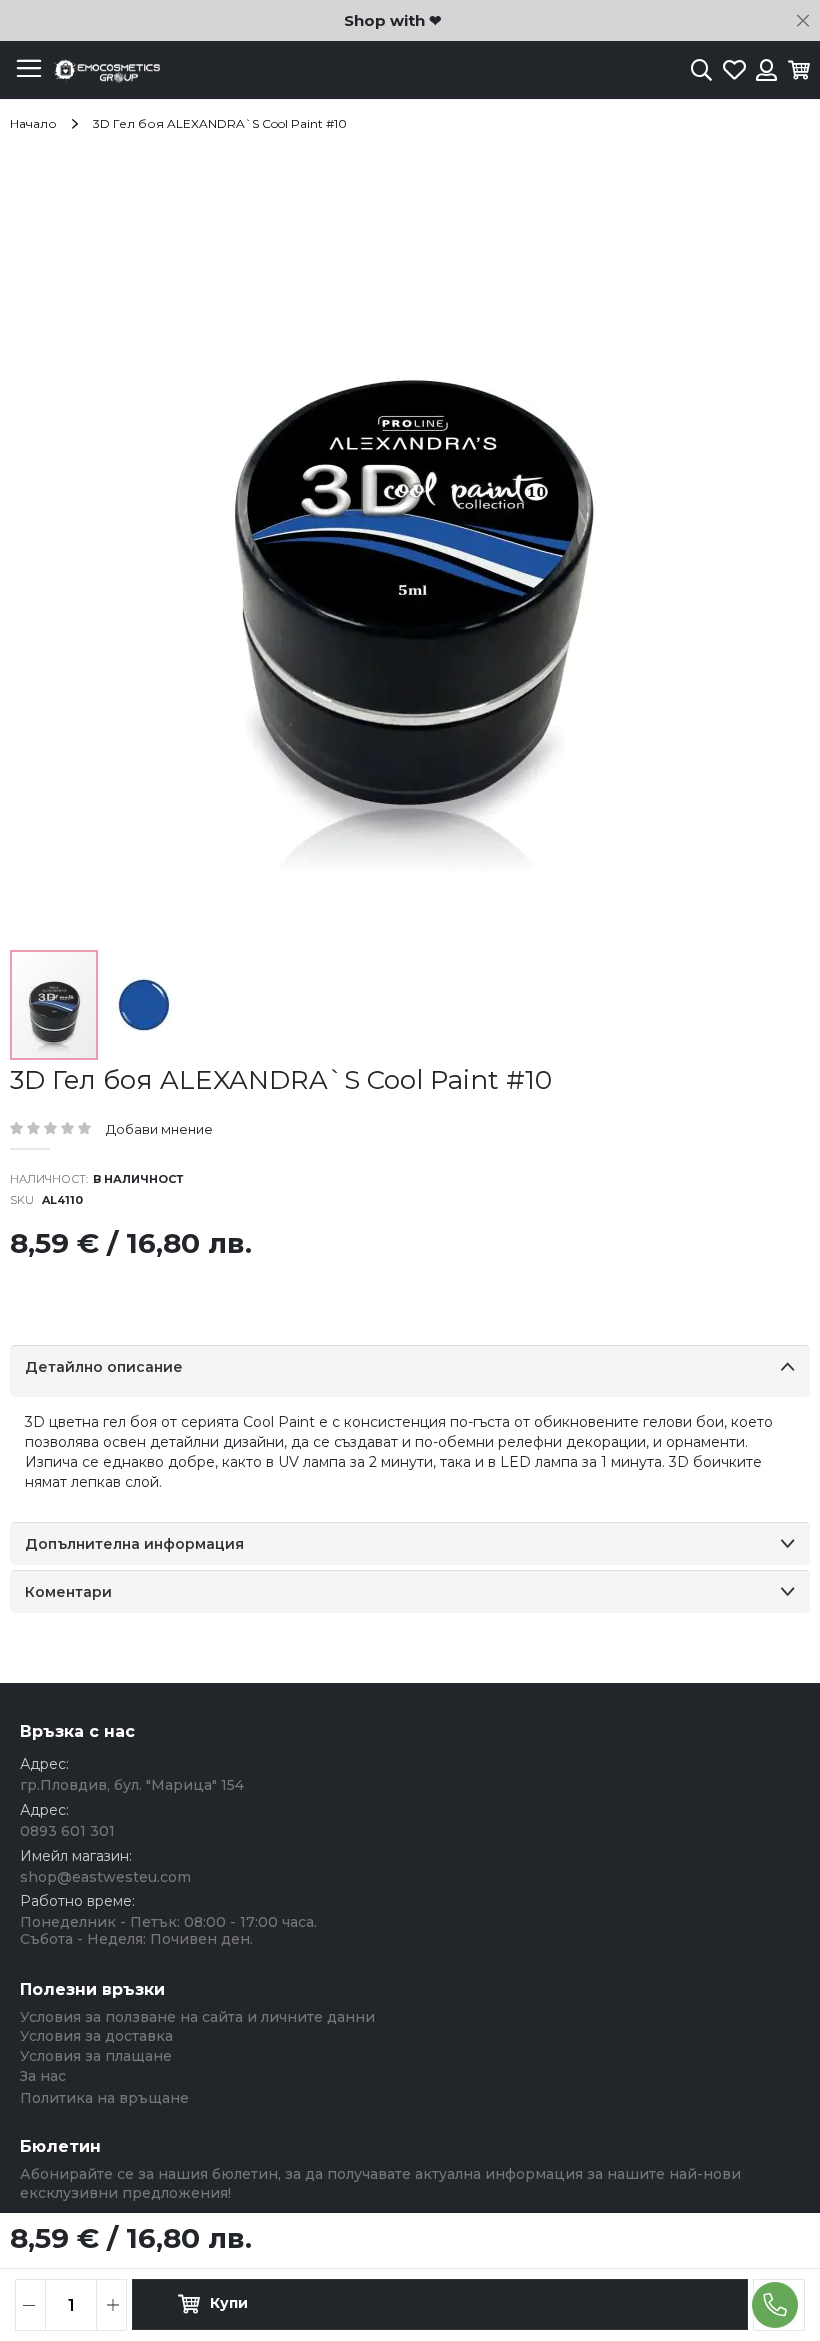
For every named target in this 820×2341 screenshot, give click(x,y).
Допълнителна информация (134, 1544)
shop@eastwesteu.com (105, 1877)
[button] (144, 1005)
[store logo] (105, 70)
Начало (33, 123)
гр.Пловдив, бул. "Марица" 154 (132, 1785)
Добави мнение (159, 1129)
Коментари (68, 1592)
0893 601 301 (67, 1831)
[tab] (410, 1371)
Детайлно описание (104, 1367)
